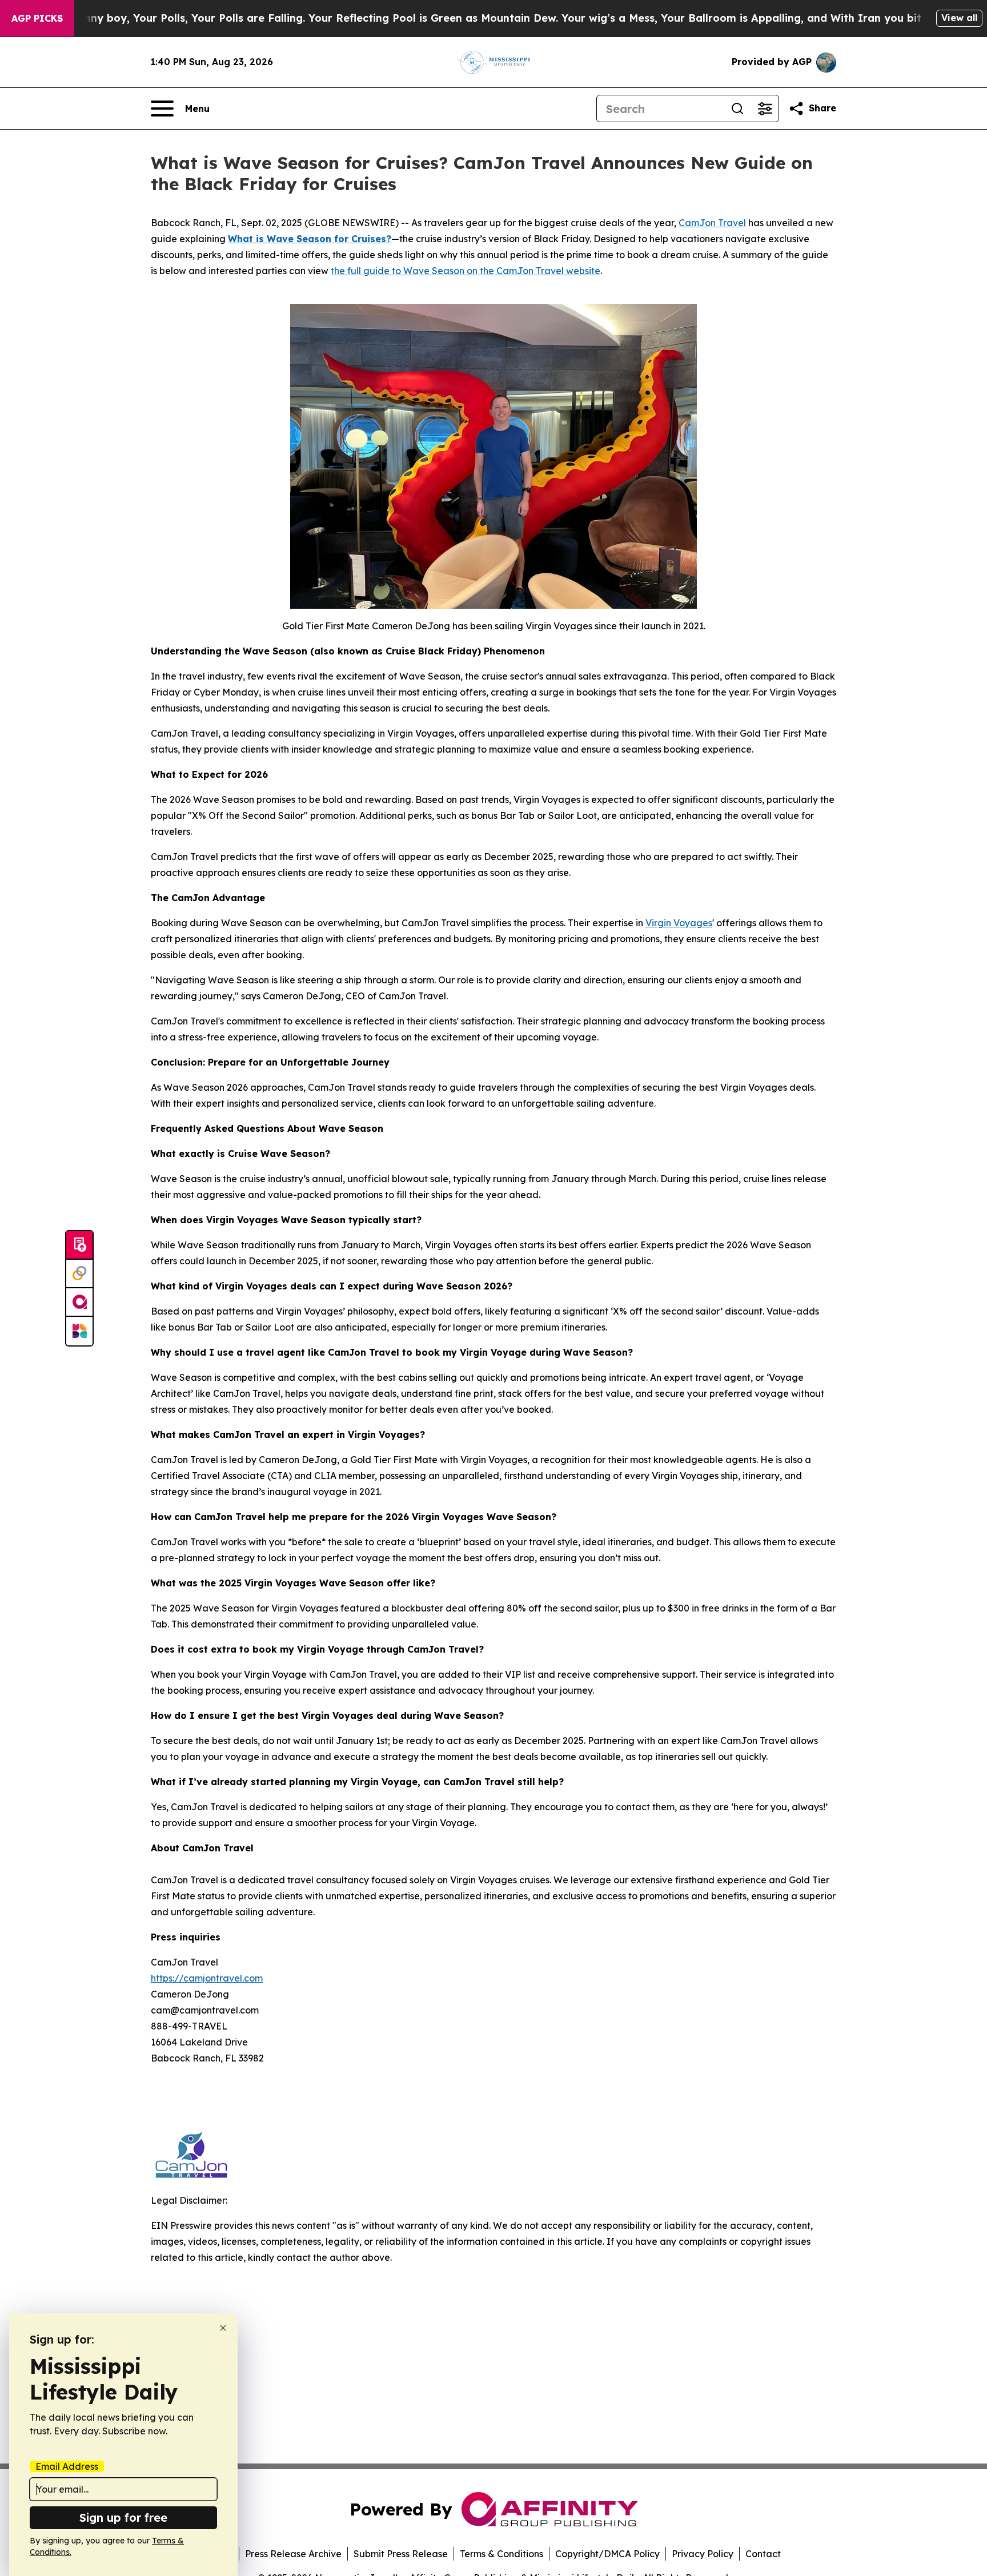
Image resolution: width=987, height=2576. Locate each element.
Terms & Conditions (501, 2554)
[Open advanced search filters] (765, 108)
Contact (763, 2554)
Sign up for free (123, 2517)
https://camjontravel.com (207, 1978)
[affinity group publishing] (79, 1303)
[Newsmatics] (79, 1331)
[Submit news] (79, 1245)
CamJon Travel (712, 223)
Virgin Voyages (679, 923)
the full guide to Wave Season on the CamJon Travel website (466, 271)
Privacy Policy (703, 2554)
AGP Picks (37, 18)
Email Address (67, 2466)
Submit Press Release (401, 2554)
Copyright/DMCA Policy (607, 2554)
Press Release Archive (293, 2554)
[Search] (737, 108)
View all (959, 18)
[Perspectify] (79, 1274)
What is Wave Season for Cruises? (310, 239)
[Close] (223, 2328)
